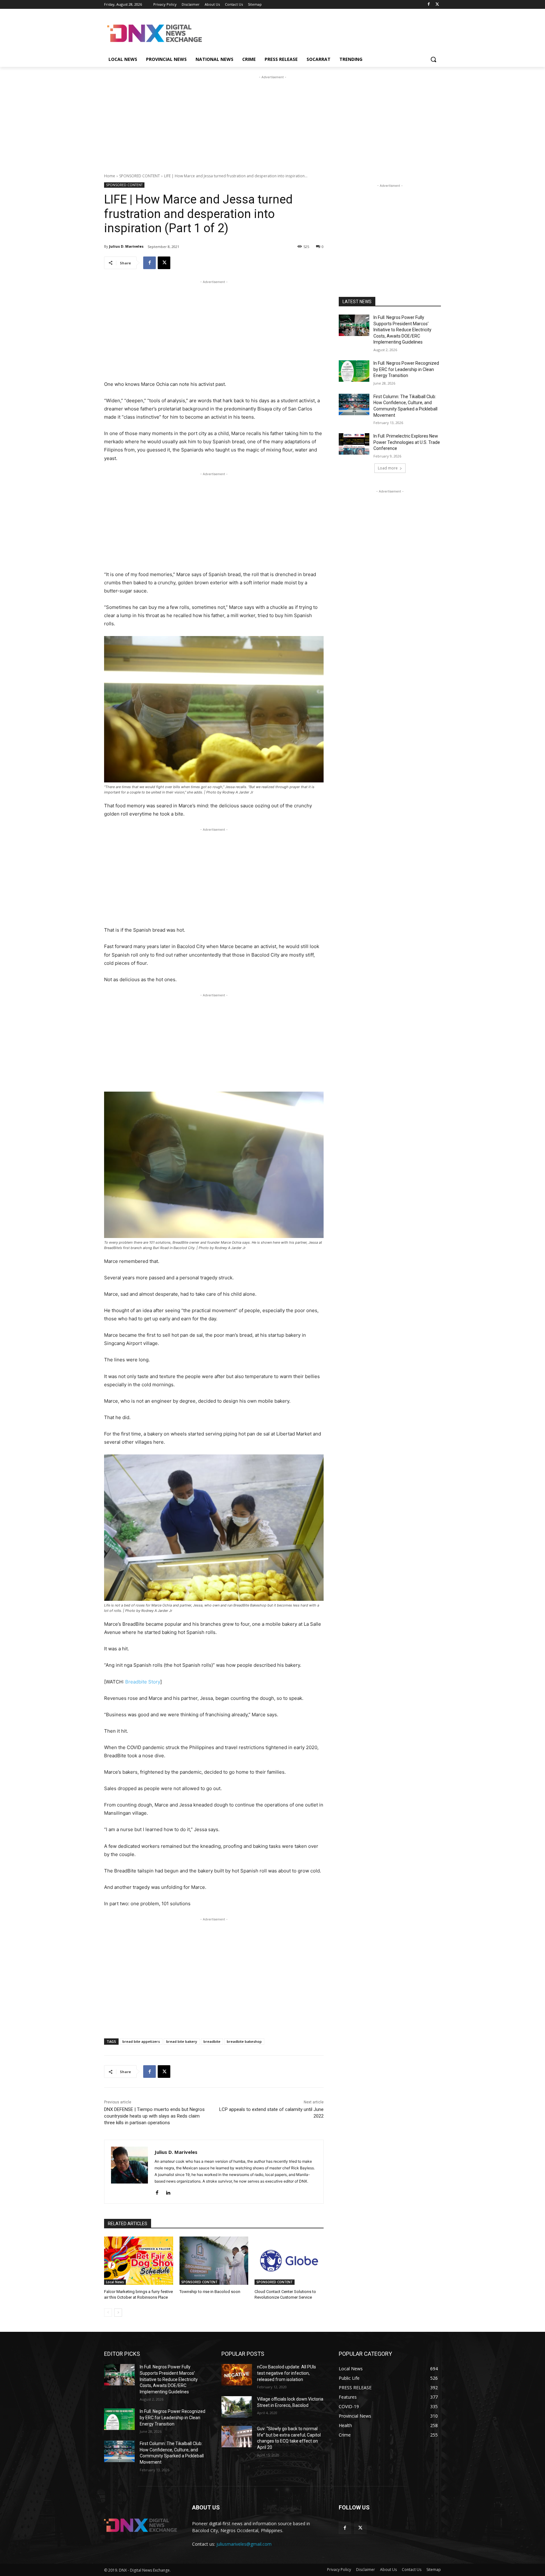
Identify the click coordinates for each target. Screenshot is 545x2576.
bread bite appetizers (141, 2041)
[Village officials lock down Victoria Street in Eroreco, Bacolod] (237, 2407)
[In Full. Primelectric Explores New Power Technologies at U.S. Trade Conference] (354, 444)
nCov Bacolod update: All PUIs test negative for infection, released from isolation (287, 2373)
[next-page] (118, 2313)
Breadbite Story (143, 1682)
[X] (437, 5)
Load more (388, 468)
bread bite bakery (182, 2041)
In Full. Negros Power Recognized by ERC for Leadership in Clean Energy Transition (406, 369)
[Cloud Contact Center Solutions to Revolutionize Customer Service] (289, 2261)
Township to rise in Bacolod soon (210, 2292)
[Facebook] (428, 5)
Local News (115, 2282)
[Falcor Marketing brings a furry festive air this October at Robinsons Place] (139, 2261)
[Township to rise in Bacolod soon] (214, 2261)
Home (110, 176)
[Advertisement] (320, 32)
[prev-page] (108, 2313)
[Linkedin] (168, 2191)
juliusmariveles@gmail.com (244, 2544)
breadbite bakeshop (244, 2041)
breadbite (212, 2041)
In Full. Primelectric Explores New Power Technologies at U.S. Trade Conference (407, 442)
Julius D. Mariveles (126, 246)
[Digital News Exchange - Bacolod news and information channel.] (155, 33)
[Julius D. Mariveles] (129, 2172)
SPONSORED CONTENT (140, 176)
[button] (433, 59)
